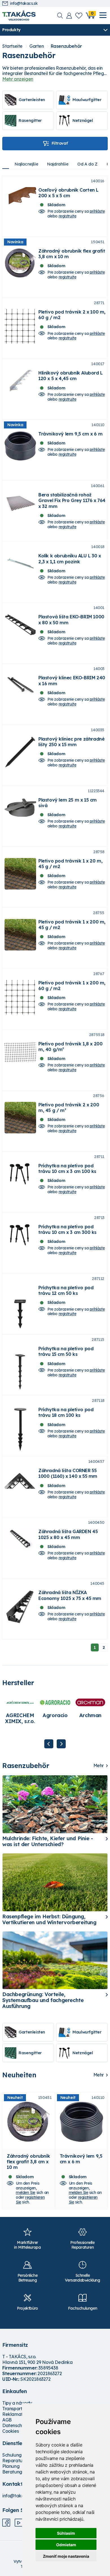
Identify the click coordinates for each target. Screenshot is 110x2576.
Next (61, 1744)
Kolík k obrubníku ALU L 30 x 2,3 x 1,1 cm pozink (70, 559)
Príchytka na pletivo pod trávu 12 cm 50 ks (66, 1290)
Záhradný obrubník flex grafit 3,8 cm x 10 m (28, 2162)
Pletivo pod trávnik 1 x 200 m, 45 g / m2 (72, 925)
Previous (49, 1744)
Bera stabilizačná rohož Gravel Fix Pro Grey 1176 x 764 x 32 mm (72, 500)
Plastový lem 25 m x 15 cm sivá (68, 803)
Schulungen (15, 2455)
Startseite (12, 46)
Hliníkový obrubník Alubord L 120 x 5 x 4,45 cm (71, 376)
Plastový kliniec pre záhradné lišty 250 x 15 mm (71, 742)
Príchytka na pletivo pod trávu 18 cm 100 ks (66, 1412)
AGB (7, 2420)
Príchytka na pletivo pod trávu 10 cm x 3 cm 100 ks (67, 1168)
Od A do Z (87, 164)
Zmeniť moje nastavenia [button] (66, 2556)
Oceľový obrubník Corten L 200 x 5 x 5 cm (68, 193)
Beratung (12, 2472)
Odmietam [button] (66, 2545)
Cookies (10, 2431)
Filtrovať (60, 143)
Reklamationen (18, 2414)
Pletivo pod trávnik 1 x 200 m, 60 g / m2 (72, 986)
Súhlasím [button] (66, 2533)
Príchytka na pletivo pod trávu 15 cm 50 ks (66, 1351)
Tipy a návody (17, 2403)
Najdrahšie (58, 164)
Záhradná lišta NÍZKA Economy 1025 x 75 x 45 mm (70, 1595)
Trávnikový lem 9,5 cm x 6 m (70, 434)
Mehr (99, 1766)
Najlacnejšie (26, 164)
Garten (37, 46)
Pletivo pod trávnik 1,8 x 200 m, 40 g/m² (70, 1047)
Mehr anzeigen (18, 79)
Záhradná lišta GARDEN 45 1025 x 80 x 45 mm (68, 1534)
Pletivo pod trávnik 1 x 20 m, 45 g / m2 (70, 864)
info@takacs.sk (24, 4)
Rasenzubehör (66, 46)
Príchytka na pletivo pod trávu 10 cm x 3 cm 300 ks (67, 1229)
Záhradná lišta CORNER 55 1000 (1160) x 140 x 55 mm (68, 1473)
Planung (11, 2466)
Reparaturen (16, 2461)
